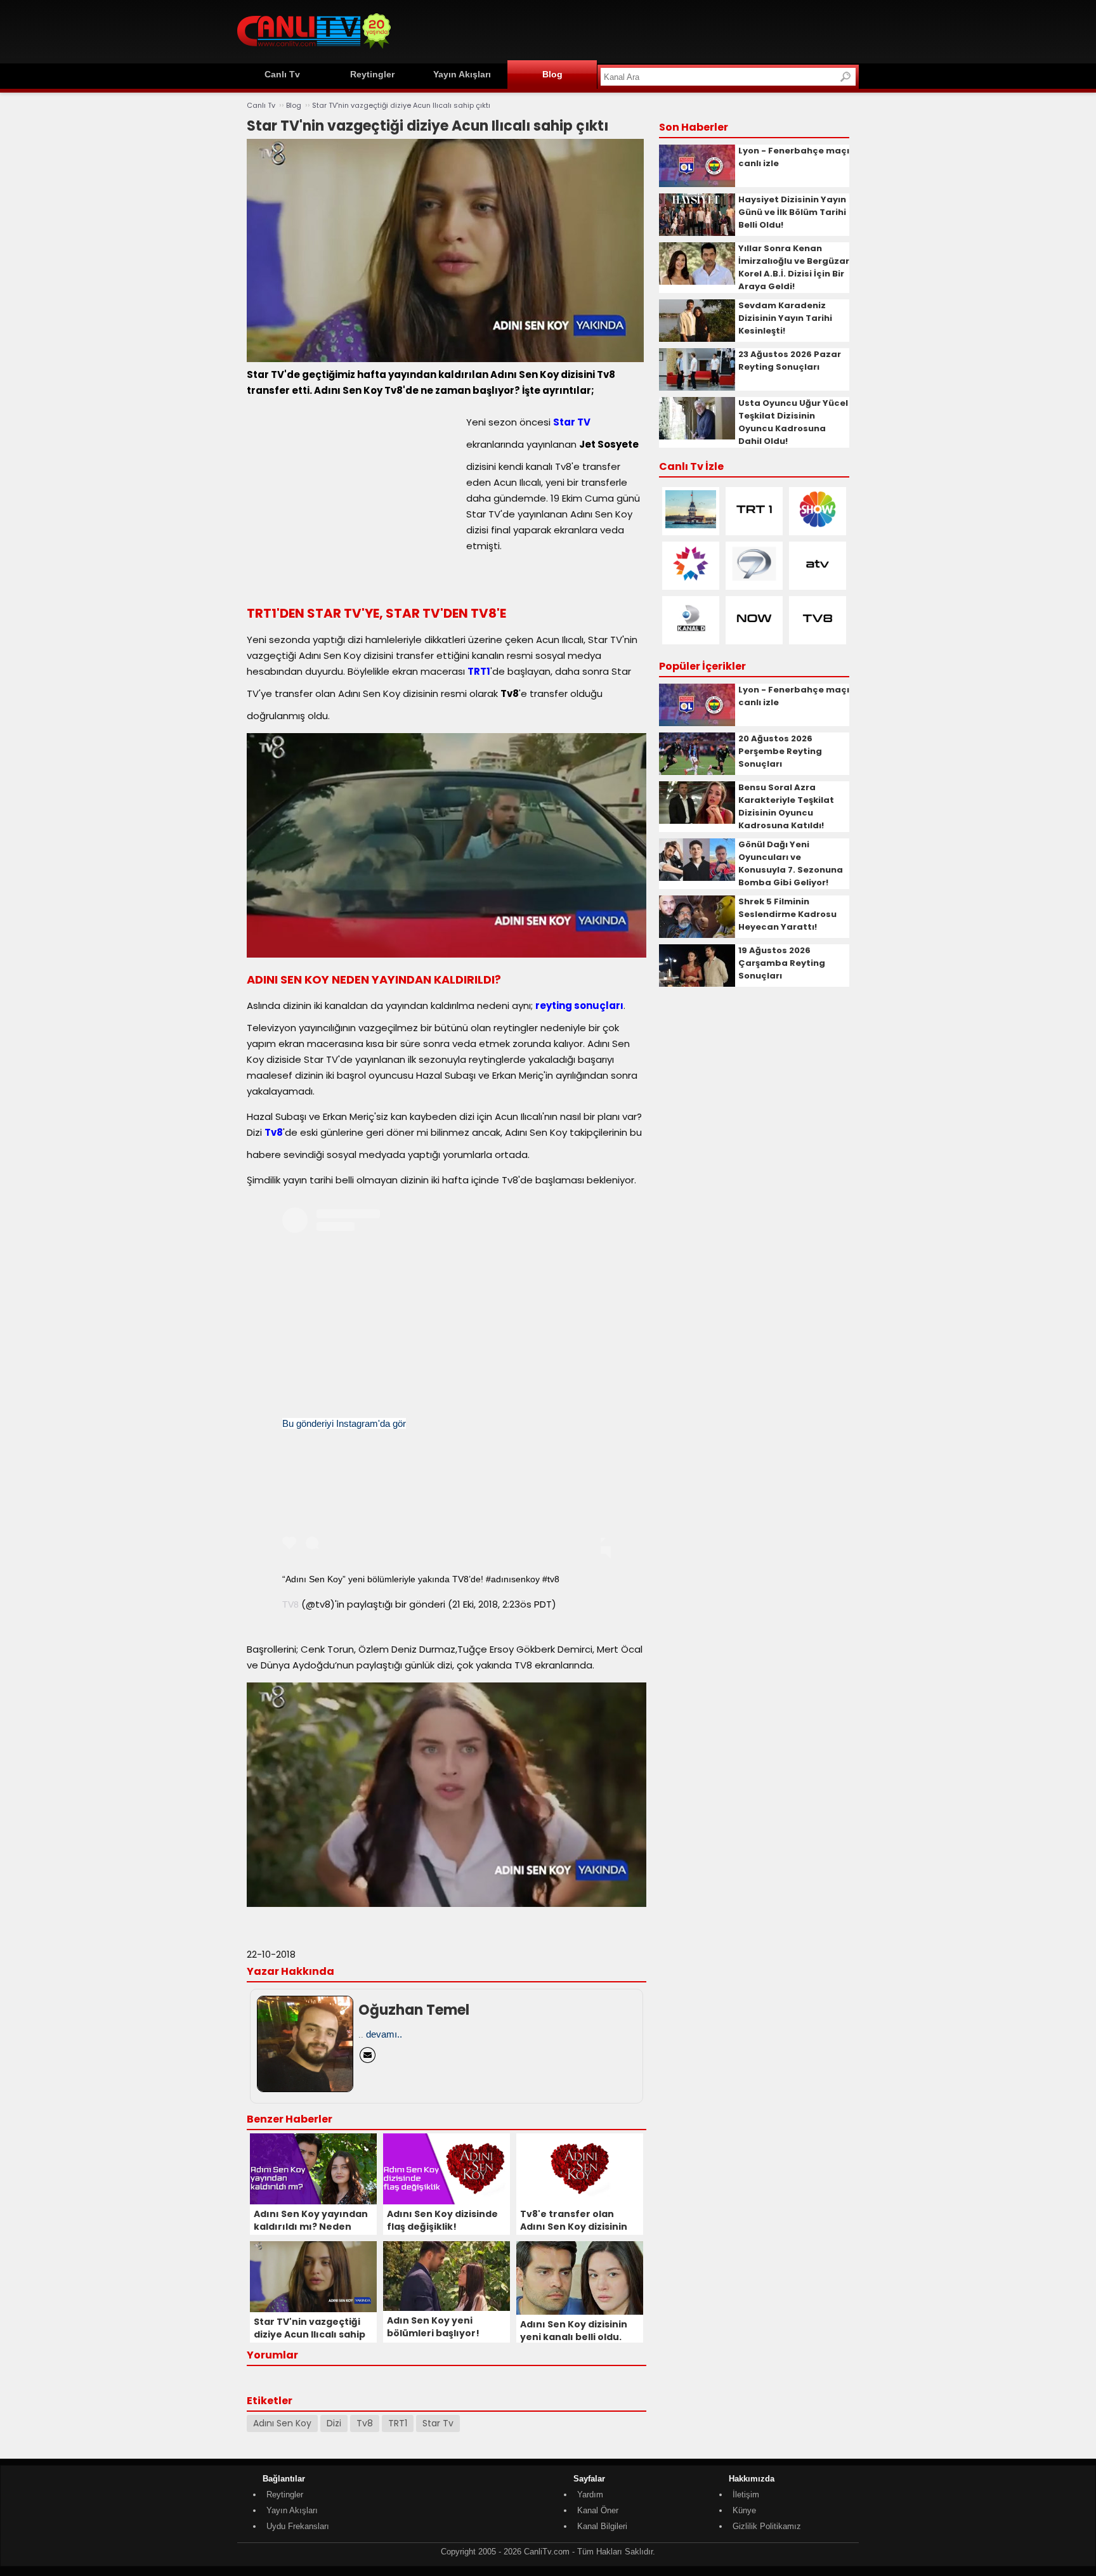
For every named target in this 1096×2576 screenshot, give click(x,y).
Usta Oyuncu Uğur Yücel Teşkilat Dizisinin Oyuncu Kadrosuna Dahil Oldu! (793, 422)
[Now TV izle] (754, 634)
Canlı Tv (282, 74)
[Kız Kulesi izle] (691, 525)
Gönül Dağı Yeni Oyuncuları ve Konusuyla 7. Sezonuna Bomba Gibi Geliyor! (791, 863)
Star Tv (438, 2423)
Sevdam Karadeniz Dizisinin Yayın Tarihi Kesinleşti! (785, 318)
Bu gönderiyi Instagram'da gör (344, 1423)
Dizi (334, 2423)
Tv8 (365, 2423)
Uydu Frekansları (298, 2526)
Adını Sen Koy (282, 2423)
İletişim (746, 2495)
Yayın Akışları (462, 74)
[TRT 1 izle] (754, 525)
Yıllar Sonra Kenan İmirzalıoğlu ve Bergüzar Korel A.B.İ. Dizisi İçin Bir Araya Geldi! (794, 267)
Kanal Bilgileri (602, 2526)
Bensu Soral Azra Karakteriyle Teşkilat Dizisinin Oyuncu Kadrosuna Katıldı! (786, 806)
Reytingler (372, 74)
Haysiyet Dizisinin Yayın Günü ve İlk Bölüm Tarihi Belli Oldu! (792, 212)
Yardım (590, 2495)
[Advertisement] (628, 30)
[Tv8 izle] (818, 634)
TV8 (290, 1604)
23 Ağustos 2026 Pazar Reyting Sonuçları (790, 361)
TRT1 (398, 2423)
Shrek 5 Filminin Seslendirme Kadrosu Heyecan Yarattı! (787, 914)
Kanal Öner (598, 2510)
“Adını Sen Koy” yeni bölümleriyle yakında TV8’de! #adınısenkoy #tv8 (421, 1579)
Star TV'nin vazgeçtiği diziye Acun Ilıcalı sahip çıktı (401, 105)
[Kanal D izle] (691, 634)
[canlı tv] (314, 50)
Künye (744, 2510)
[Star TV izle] (691, 580)
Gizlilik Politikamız (767, 2526)
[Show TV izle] (818, 525)
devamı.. (384, 2034)
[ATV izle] (818, 580)
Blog (552, 74)
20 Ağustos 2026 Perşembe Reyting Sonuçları (780, 751)
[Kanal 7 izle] (754, 580)
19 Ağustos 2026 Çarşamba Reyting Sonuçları (782, 963)
